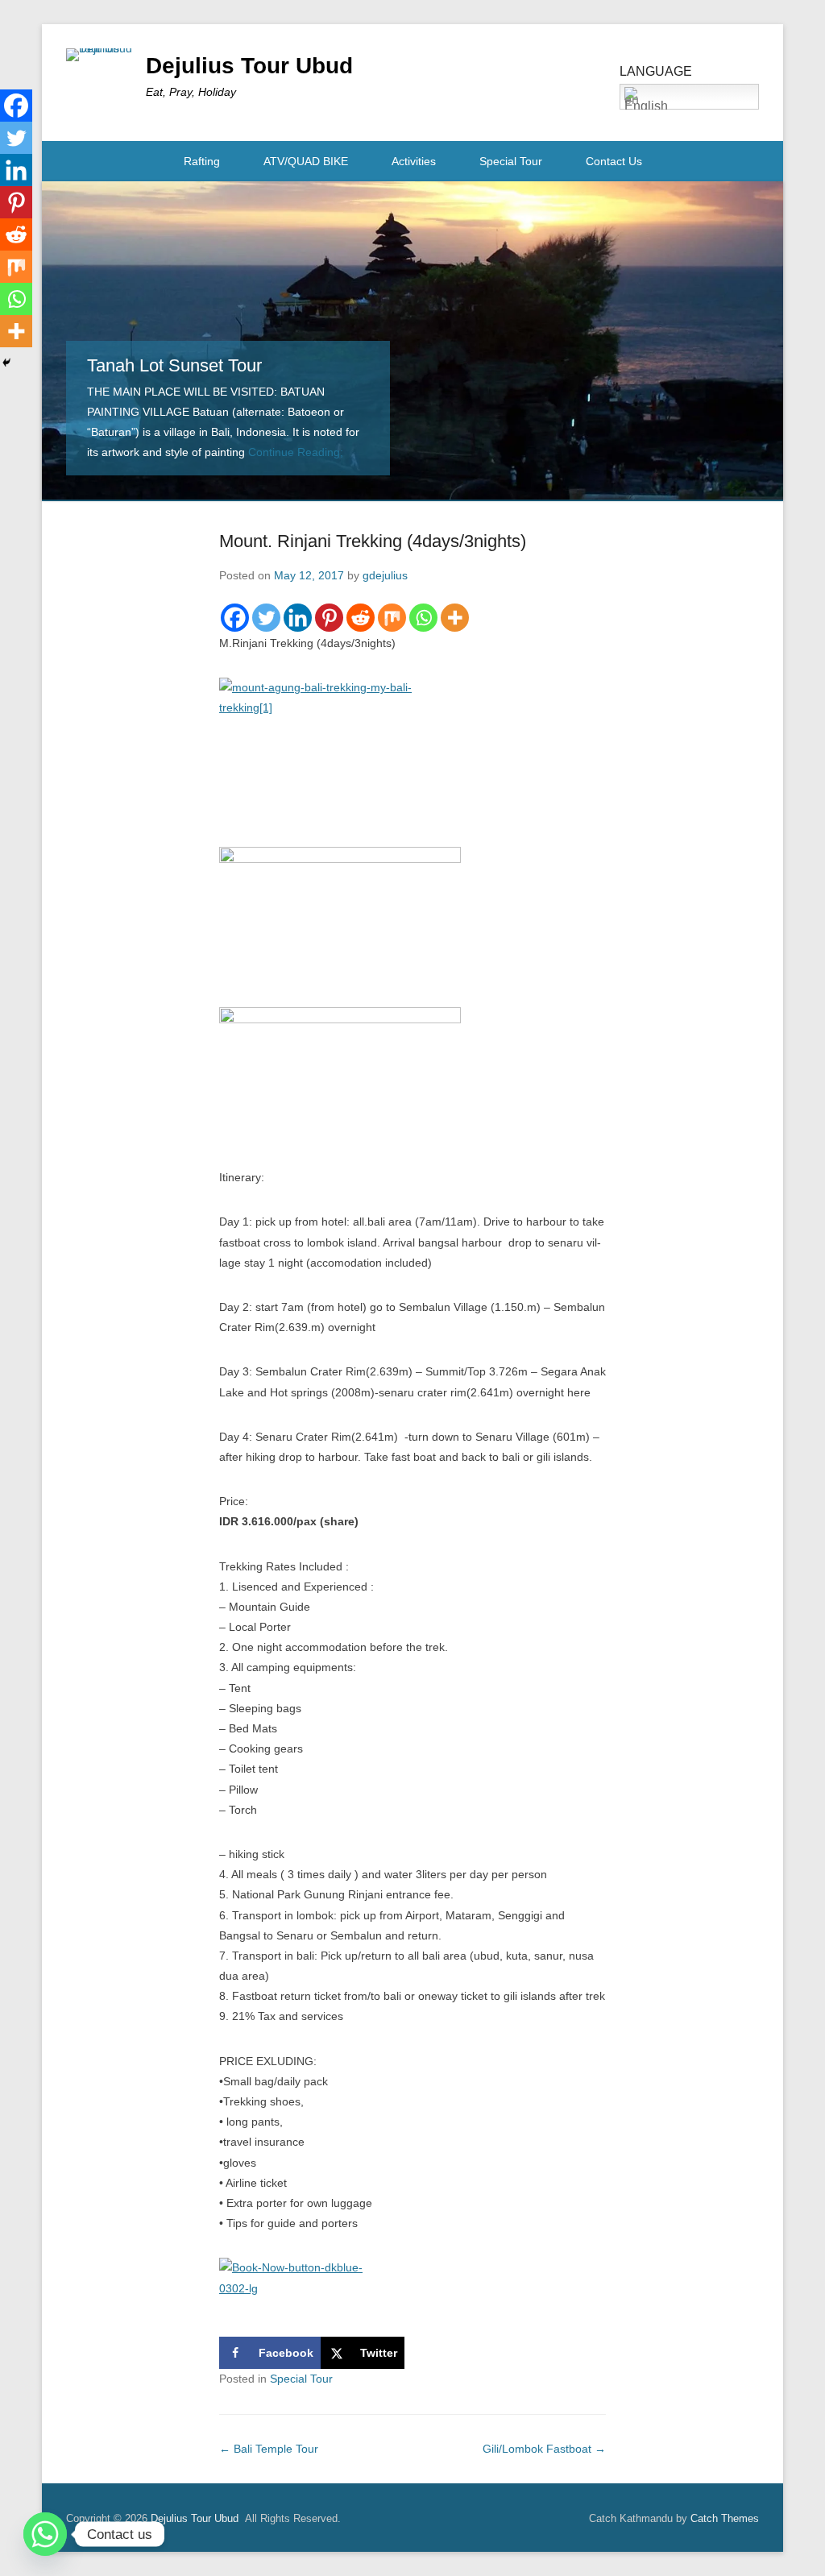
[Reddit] (361, 618)
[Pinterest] (329, 618)
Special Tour (511, 161)
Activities (414, 161)
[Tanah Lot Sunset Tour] (412, 340)
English (646, 104)
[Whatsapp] (423, 618)
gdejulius (385, 575)
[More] (455, 618)
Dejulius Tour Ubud (249, 66)
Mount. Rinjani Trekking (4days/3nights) (373, 541)
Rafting (202, 161)
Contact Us (614, 161)
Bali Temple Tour (269, 2449)
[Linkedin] (298, 618)
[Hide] (6, 363)
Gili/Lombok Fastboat (544, 2449)
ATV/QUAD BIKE (306, 161)
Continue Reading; (296, 452)
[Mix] (392, 618)
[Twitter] (266, 618)
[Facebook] (235, 618)
